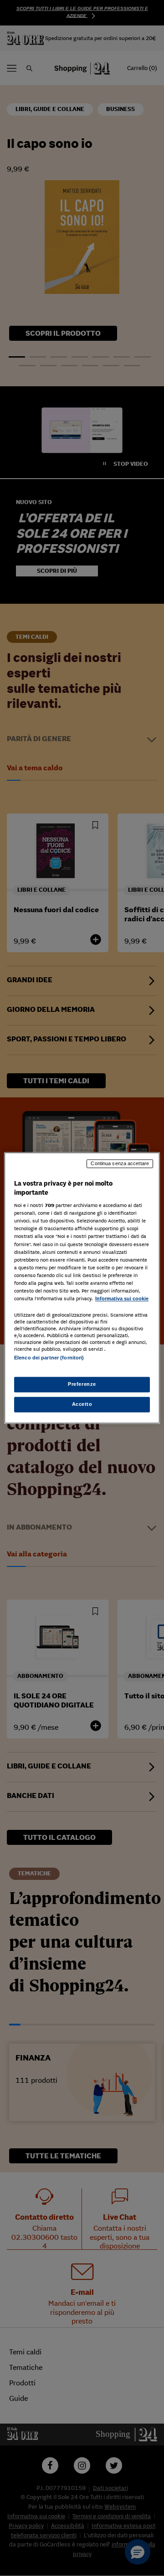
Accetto (82, 1404)
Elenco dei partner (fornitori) (49, 1358)
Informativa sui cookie (122, 1298)
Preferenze (82, 1384)
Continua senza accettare (120, 1163)
